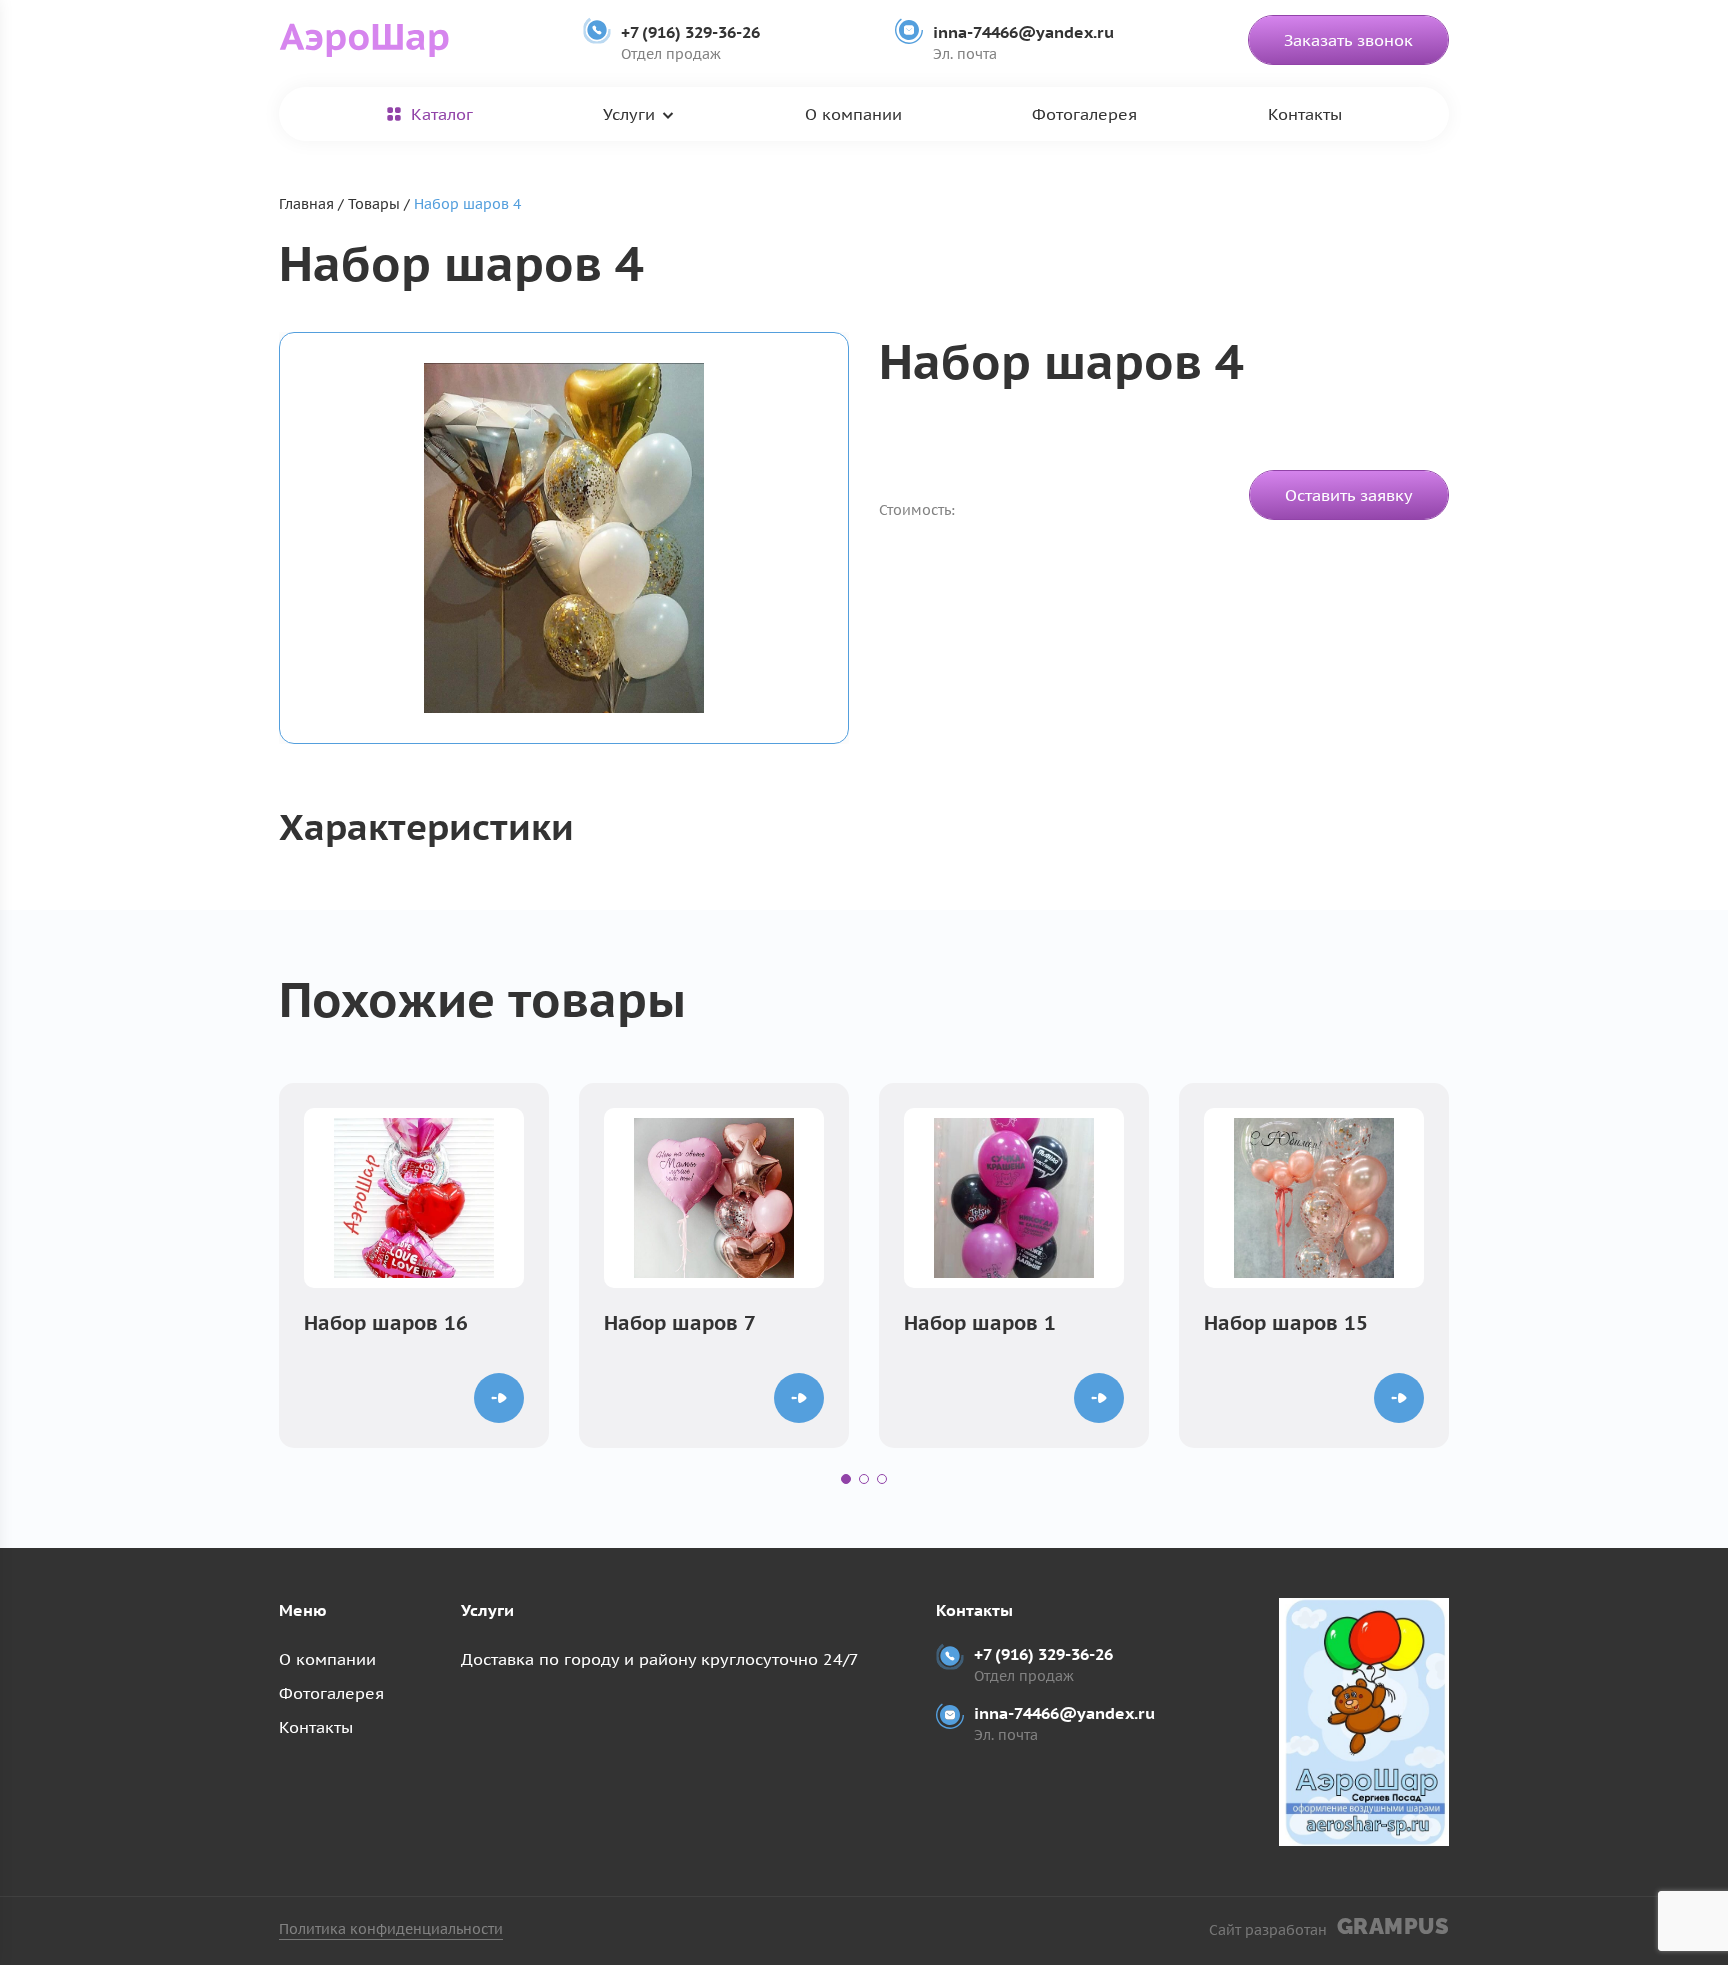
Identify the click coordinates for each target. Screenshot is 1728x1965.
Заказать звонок (1348, 40)
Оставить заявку (1349, 495)
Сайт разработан (1329, 1926)
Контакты (1305, 114)
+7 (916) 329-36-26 (690, 32)
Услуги (629, 114)
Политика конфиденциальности (391, 1929)
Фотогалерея (1084, 114)
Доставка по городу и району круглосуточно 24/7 (660, 1659)
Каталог (442, 114)
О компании (853, 114)
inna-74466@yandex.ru (1023, 32)
